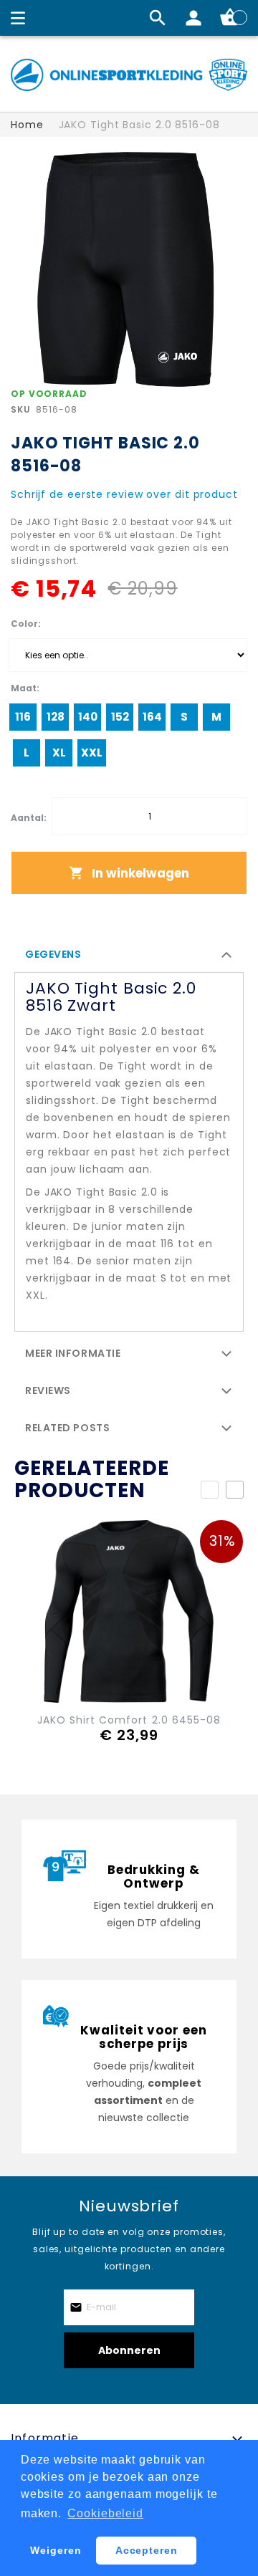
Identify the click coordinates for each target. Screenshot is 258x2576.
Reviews (48, 1390)
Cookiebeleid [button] (105, 2513)
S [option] (184, 717)
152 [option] (120, 717)
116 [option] (23, 717)
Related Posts (67, 1428)
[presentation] (235, 1490)
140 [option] (88, 717)
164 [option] (152, 717)
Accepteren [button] (147, 2550)
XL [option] (59, 753)
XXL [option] (92, 753)
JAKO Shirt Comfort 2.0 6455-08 (129, 1720)
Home (27, 125)
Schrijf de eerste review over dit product (124, 494)
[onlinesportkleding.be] (129, 75)
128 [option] (56, 717)
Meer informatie (73, 1353)
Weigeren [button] (56, 2550)
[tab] (129, 953)
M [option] (216, 717)
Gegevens (53, 954)
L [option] (27, 753)
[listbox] (128, 655)
